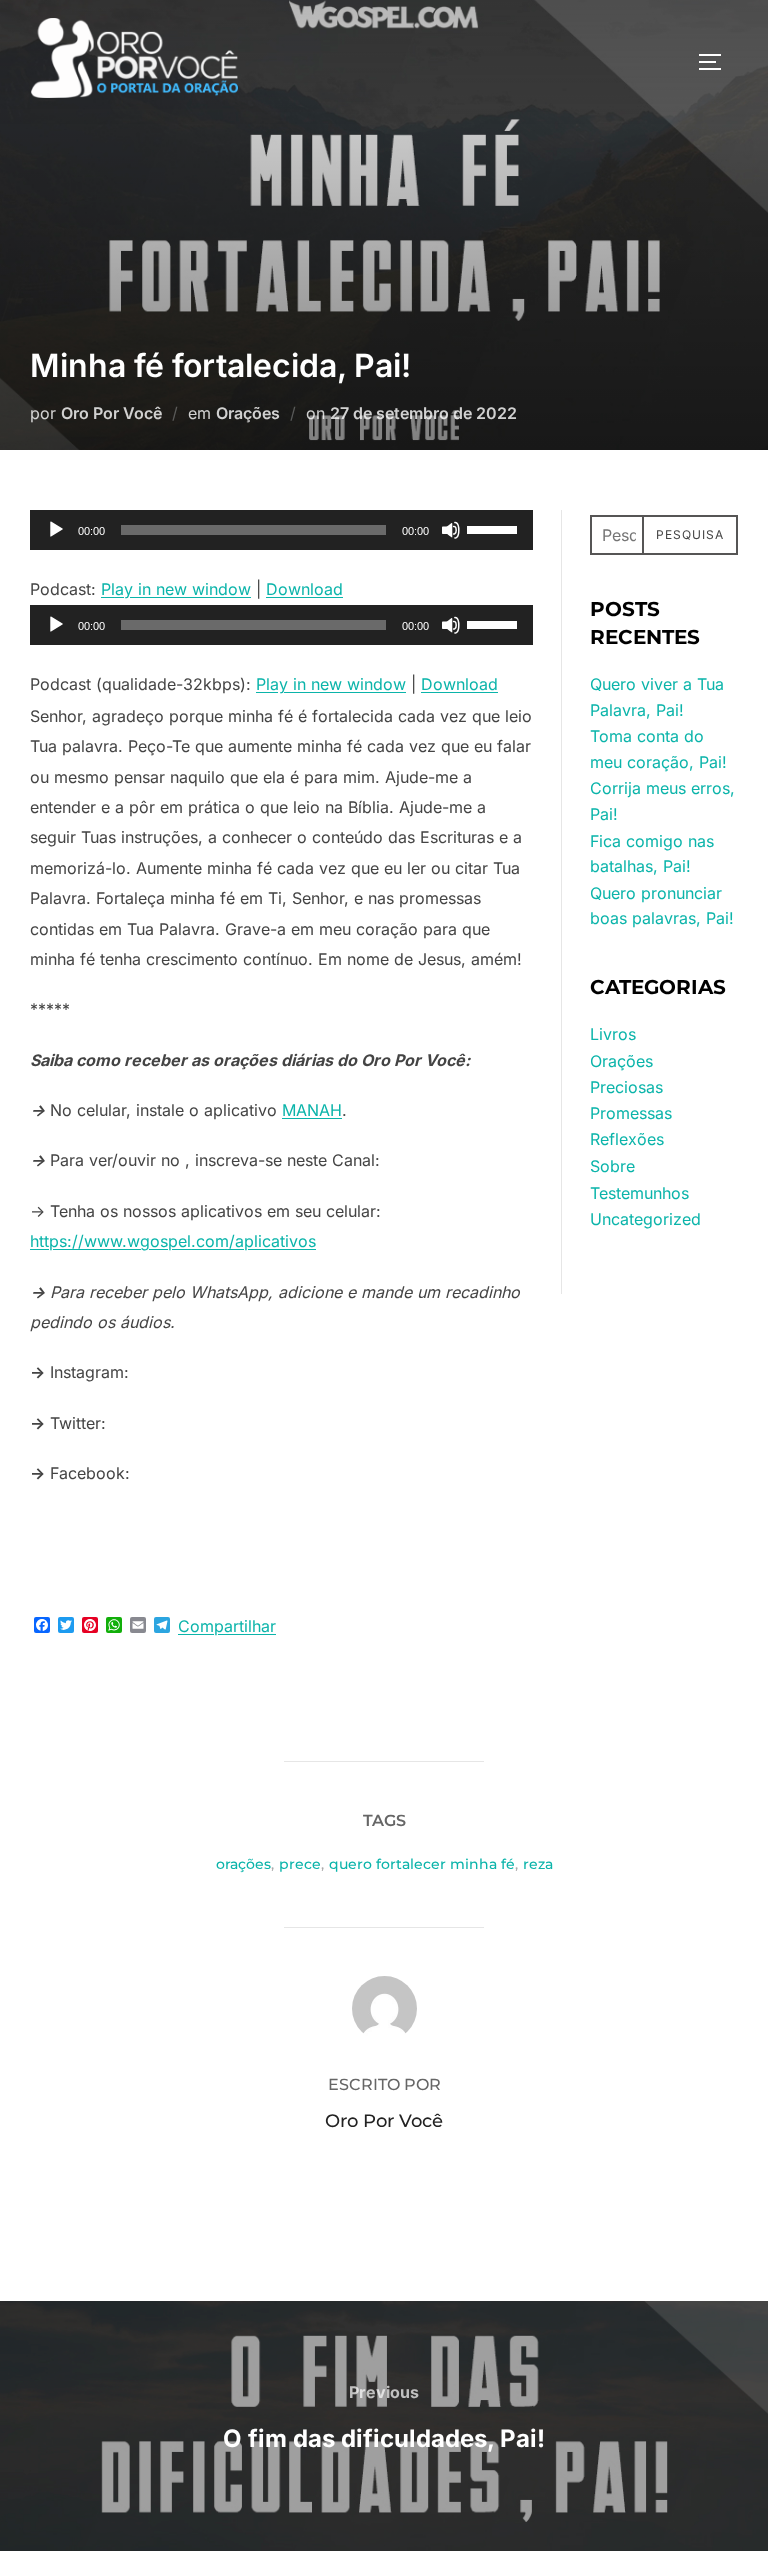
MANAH (312, 1110)
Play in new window (176, 589)
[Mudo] (451, 530)
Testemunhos (639, 1193)
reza (538, 1864)
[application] (281, 530)
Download (304, 589)
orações (243, 1864)
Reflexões (627, 1139)
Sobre (612, 1166)
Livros (613, 1034)
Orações (248, 413)
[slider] (495, 528)
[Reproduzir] (56, 530)
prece (300, 1864)
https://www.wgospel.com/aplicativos (173, 1241)
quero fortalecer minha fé (422, 1864)
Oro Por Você (111, 413)
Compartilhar (227, 1626)
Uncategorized (645, 1219)
